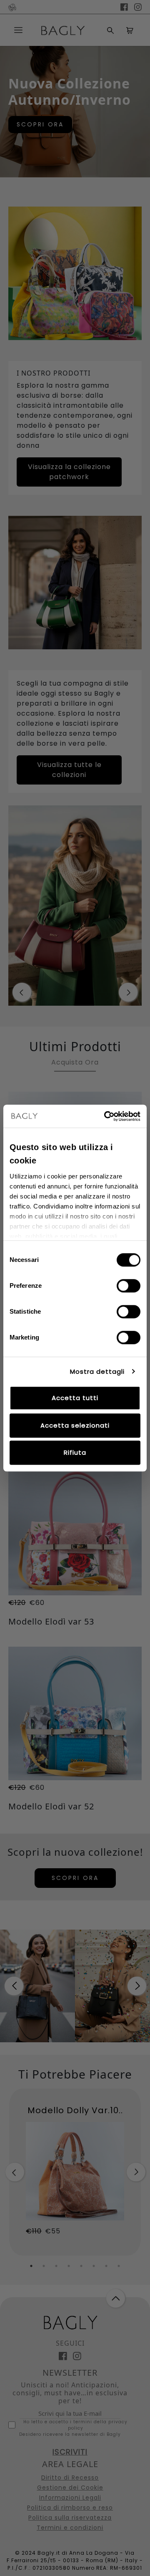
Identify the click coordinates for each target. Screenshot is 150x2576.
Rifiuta (75, 1452)
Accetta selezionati (75, 1425)
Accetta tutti (75, 1398)
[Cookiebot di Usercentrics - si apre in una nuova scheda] (106, 1116)
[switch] (129, 1286)
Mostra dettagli (97, 1371)
